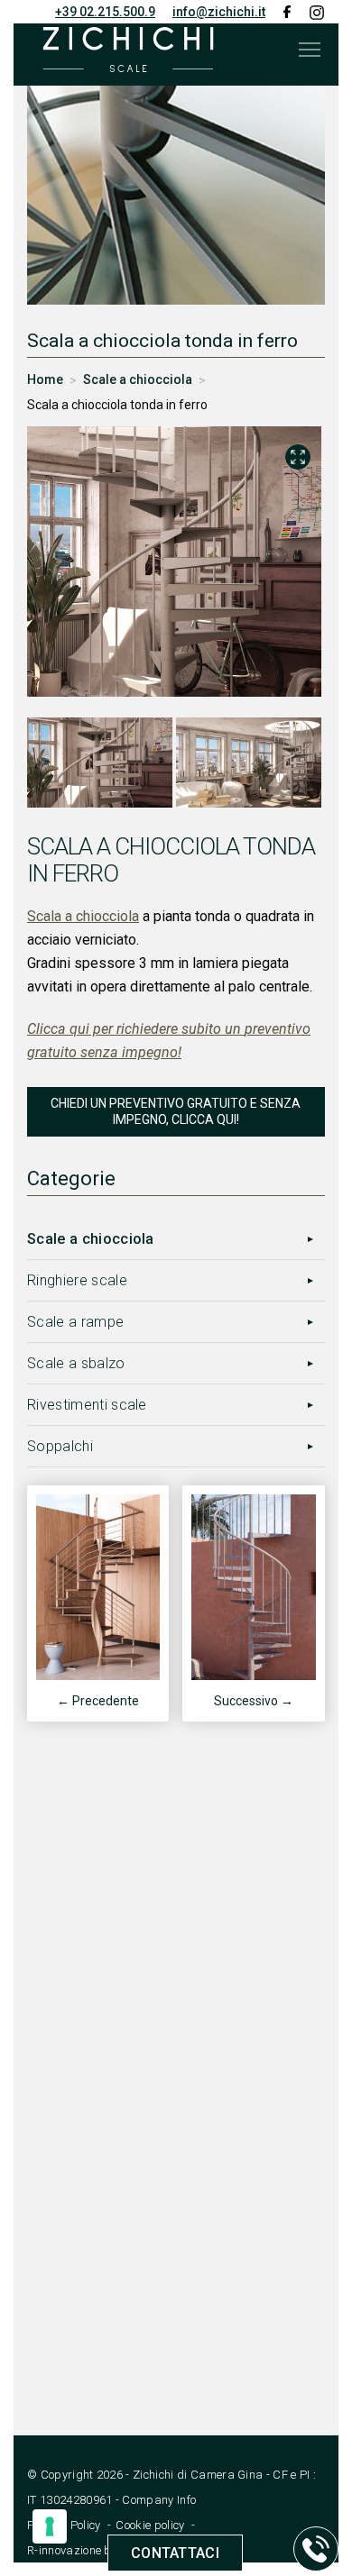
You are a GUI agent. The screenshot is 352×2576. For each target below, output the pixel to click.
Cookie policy (150, 2525)
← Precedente (98, 1701)
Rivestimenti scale (87, 1405)
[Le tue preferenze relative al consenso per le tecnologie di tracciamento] (50, 2526)
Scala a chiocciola (83, 916)
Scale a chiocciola (91, 1239)
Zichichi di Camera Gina (198, 2475)
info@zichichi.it (219, 12)
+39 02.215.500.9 (105, 12)
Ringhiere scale (77, 1280)
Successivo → (254, 1701)
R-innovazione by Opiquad (98, 2550)
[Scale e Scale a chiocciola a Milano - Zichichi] (128, 50)
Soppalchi (60, 1446)
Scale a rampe (75, 1322)
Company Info (159, 2500)
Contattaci (175, 2553)
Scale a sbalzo (76, 1363)
